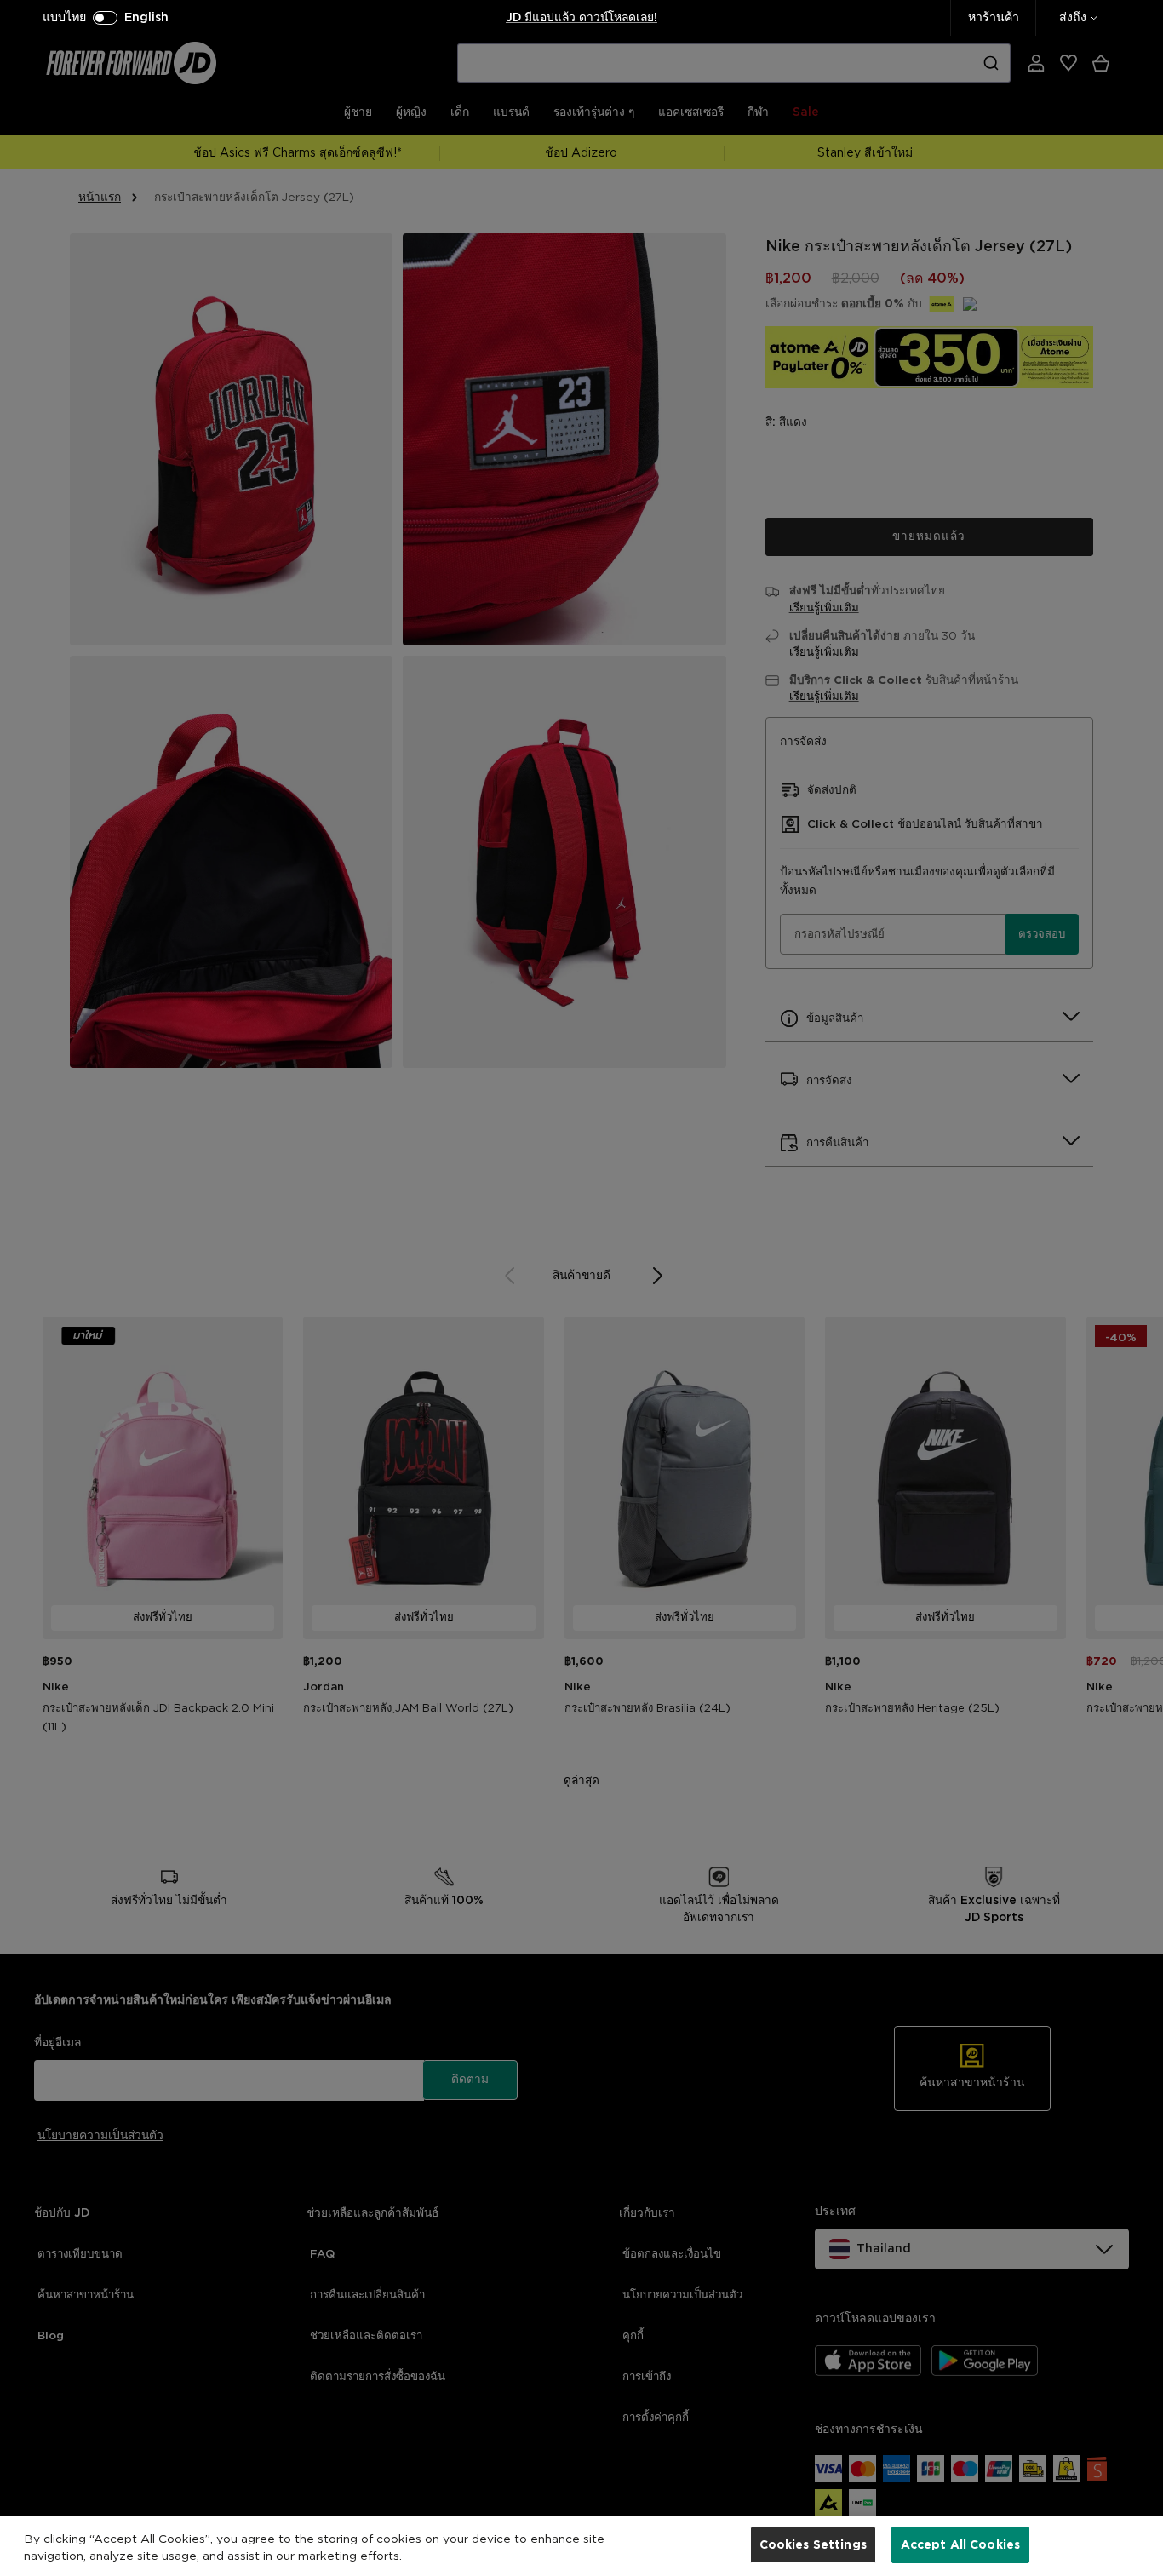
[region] (581, 2546)
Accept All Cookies (961, 2544)
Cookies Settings (813, 2544)
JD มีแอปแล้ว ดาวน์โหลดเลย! (581, 18)
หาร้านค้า (994, 18)
